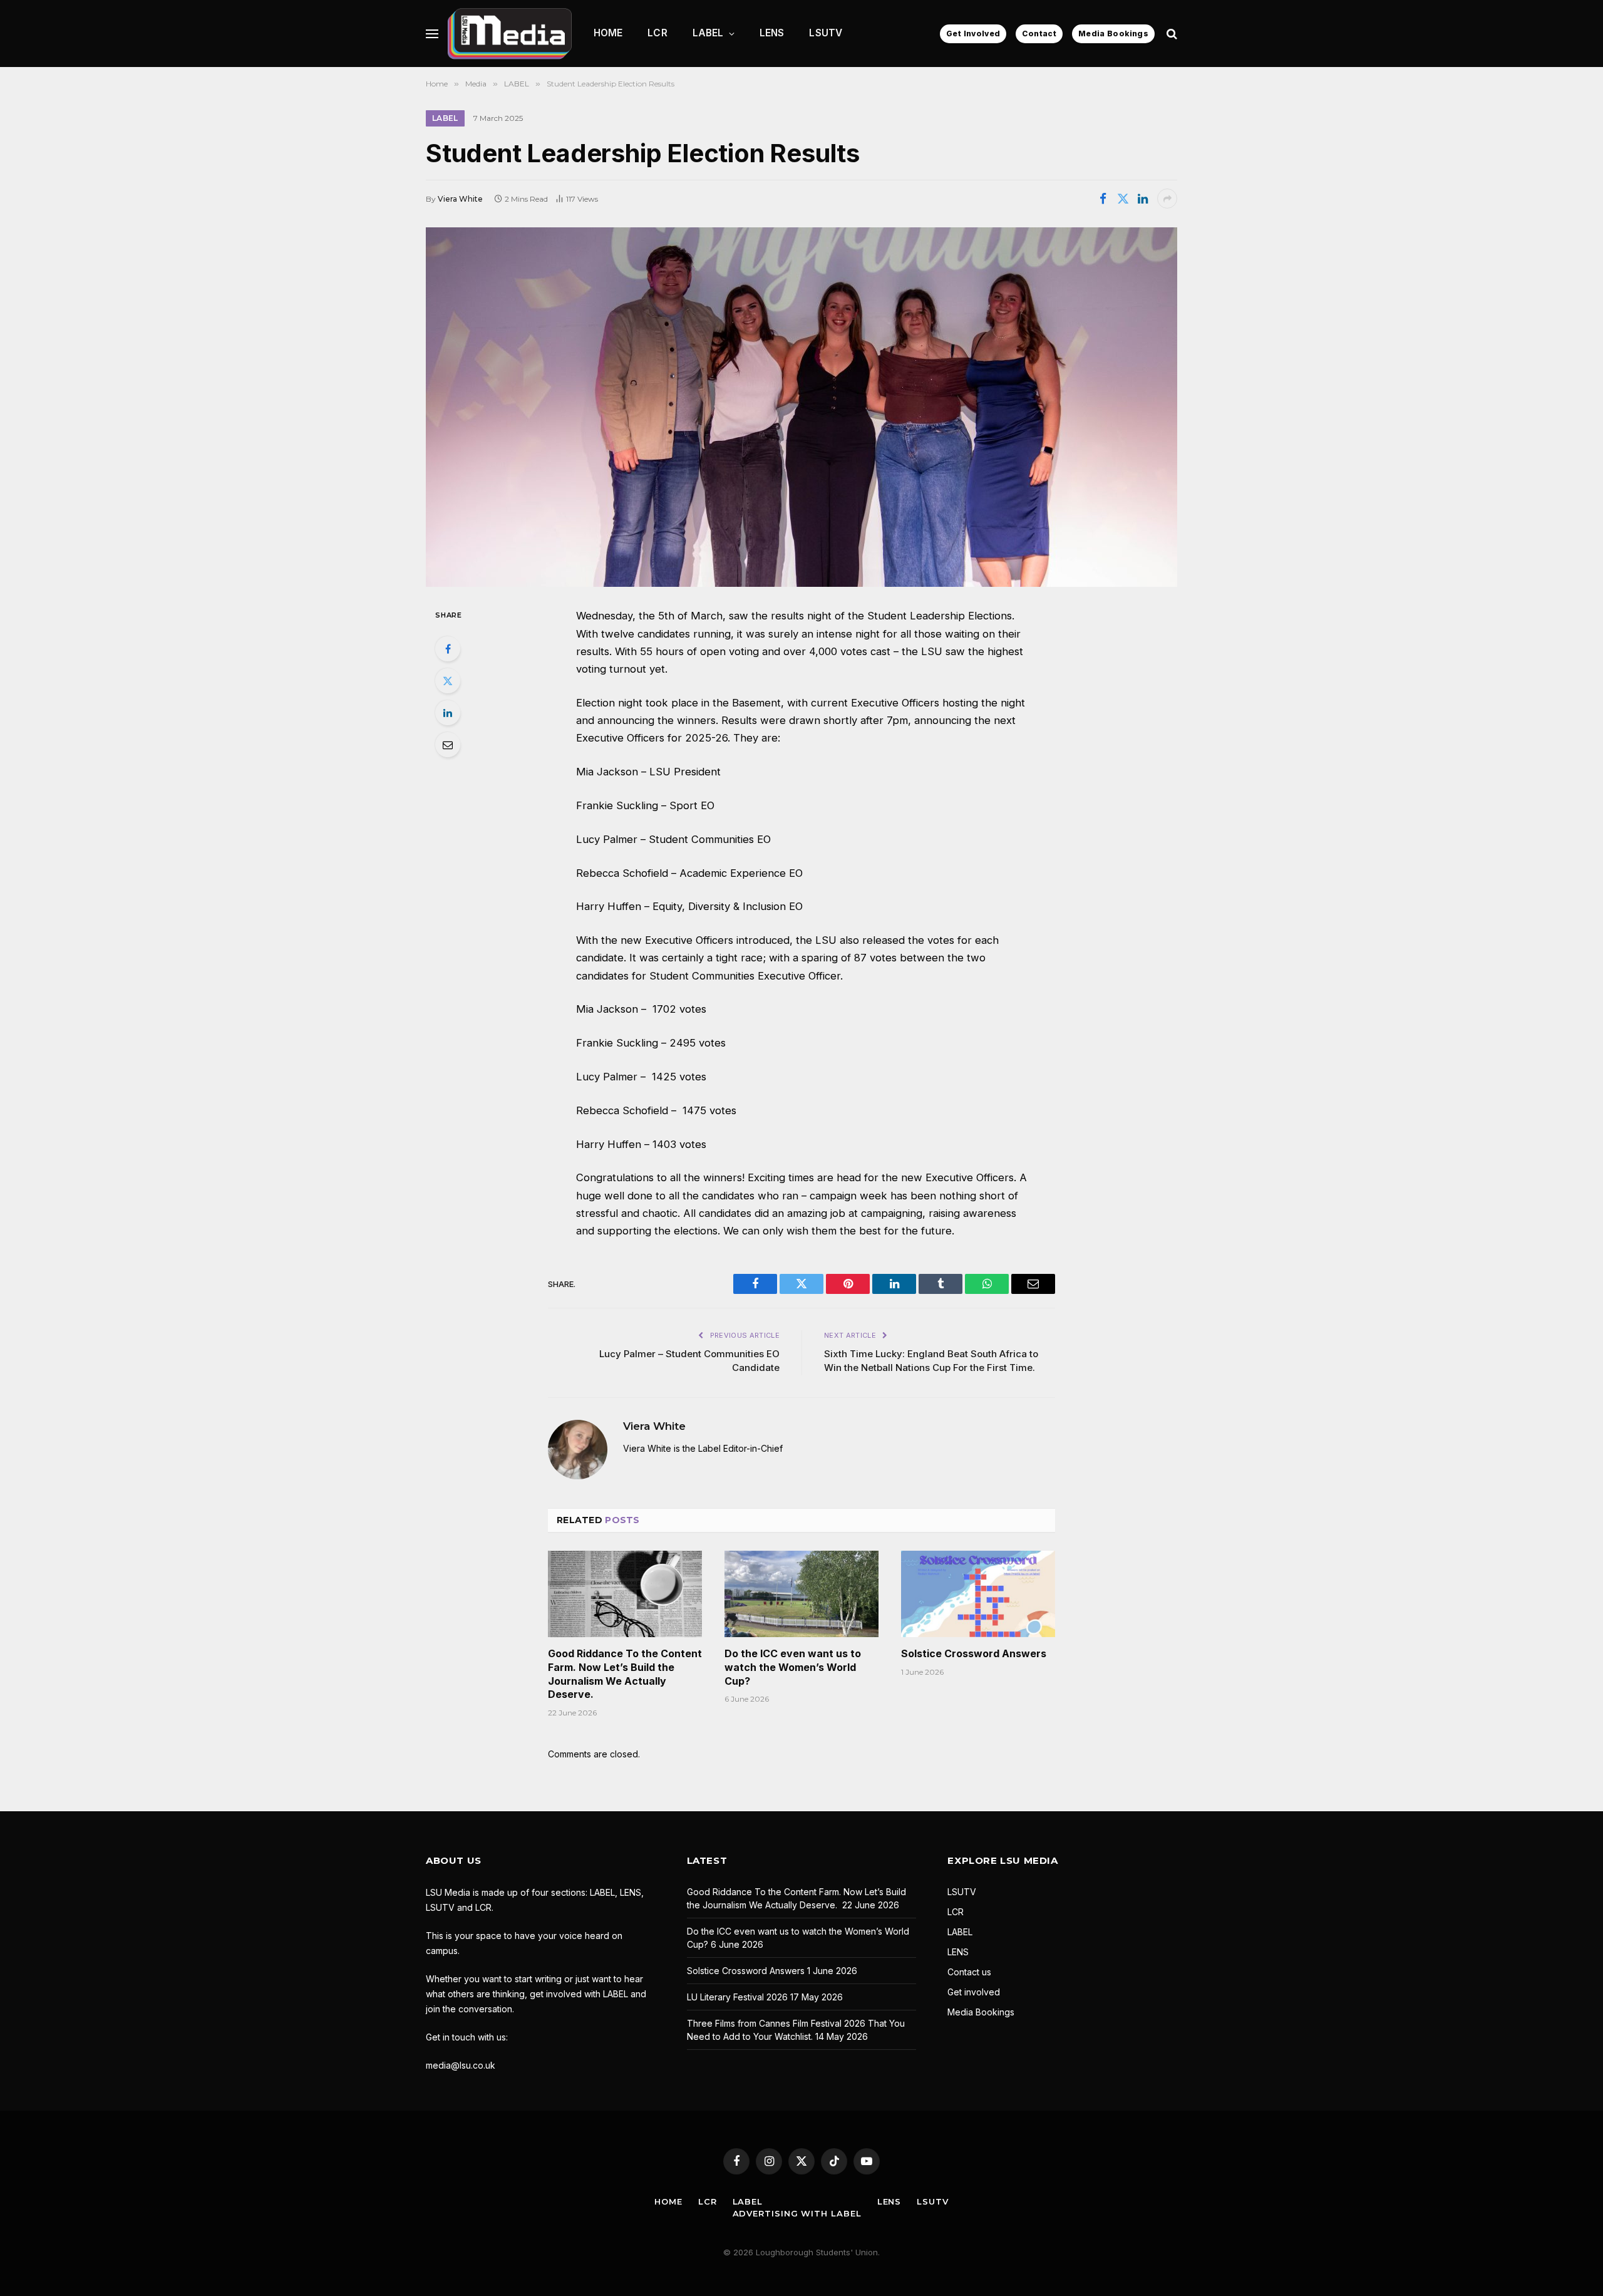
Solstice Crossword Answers (974, 1653)
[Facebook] (448, 649)
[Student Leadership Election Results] (801, 407)
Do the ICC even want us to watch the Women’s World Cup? (793, 1667)
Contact (1039, 34)
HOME (608, 33)
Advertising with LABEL (797, 2213)
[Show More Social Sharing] (1167, 199)
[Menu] (432, 34)
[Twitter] (448, 681)
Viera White (460, 199)
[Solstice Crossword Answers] (978, 1594)
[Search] (1171, 34)
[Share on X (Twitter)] (1123, 199)
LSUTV (826, 33)
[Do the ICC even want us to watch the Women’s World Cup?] (801, 1594)
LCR (657, 33)
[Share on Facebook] (1103, 199)
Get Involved (973, 34)
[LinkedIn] (448, 713)
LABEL (708, 33)
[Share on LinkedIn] (1143, 199)
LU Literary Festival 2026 (737, 1997)
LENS (772, 33)
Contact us (969, 1972)
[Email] (448, 745)
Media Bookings (1113, 34)
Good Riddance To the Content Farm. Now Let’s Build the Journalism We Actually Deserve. (625, 1674)
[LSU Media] (510, 34)
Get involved (974, 1992)
